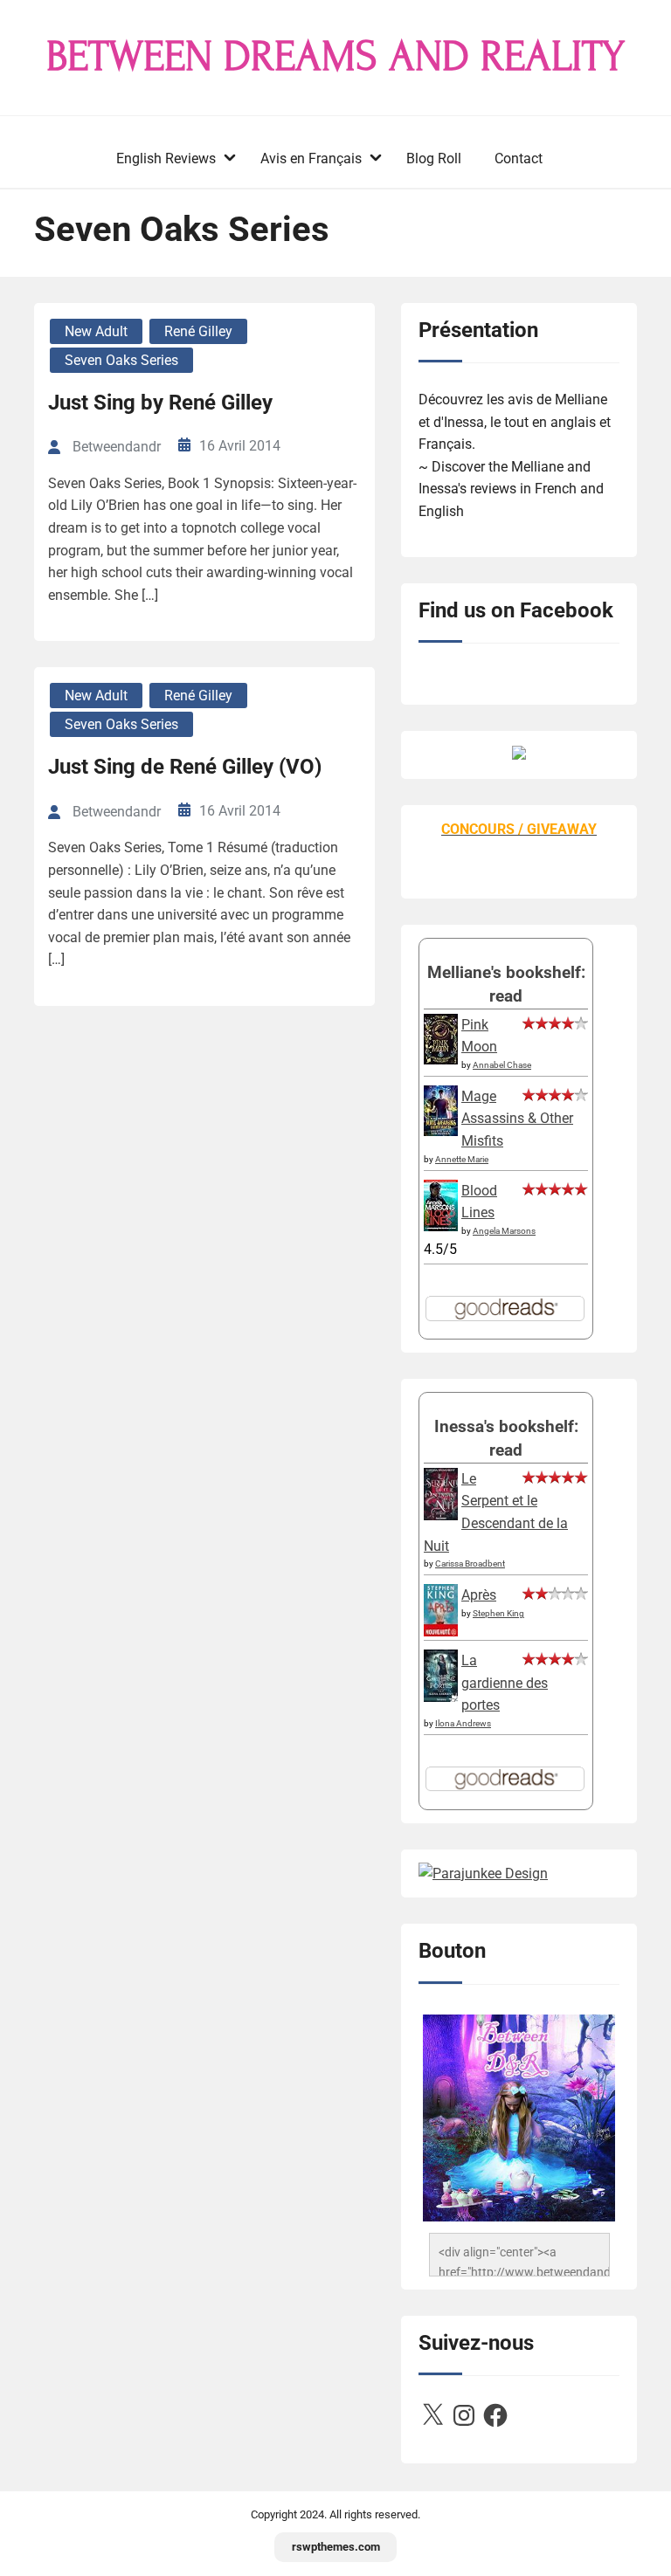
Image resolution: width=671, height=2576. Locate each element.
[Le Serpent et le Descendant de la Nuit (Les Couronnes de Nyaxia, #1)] (441, 1515)
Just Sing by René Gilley (160, 403)
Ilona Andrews (463, 1723)
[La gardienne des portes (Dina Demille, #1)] (441, 1697)
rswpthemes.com (336, 2547)
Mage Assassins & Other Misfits (517, 1119)
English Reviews (166, 158)
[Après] (441, 1635)
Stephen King (498, 1613)
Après (479, 1595)
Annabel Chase (502, 1065)
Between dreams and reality (335, 57)
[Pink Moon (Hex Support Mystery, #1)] (441, 1060)
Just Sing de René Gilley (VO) (185, 767)
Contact (519, 158)
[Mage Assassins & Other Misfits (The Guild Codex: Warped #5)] (441, 1131)
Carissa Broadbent (470, 1564)
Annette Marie (462, 1159)
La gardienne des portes (505, 1683)
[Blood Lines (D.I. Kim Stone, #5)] (441, 1226)
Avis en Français (311, 158)
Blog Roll (434, 158)
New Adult (96, 331)
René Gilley (198, 331)
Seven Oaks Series (121, 360)
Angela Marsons (504, 1231)
